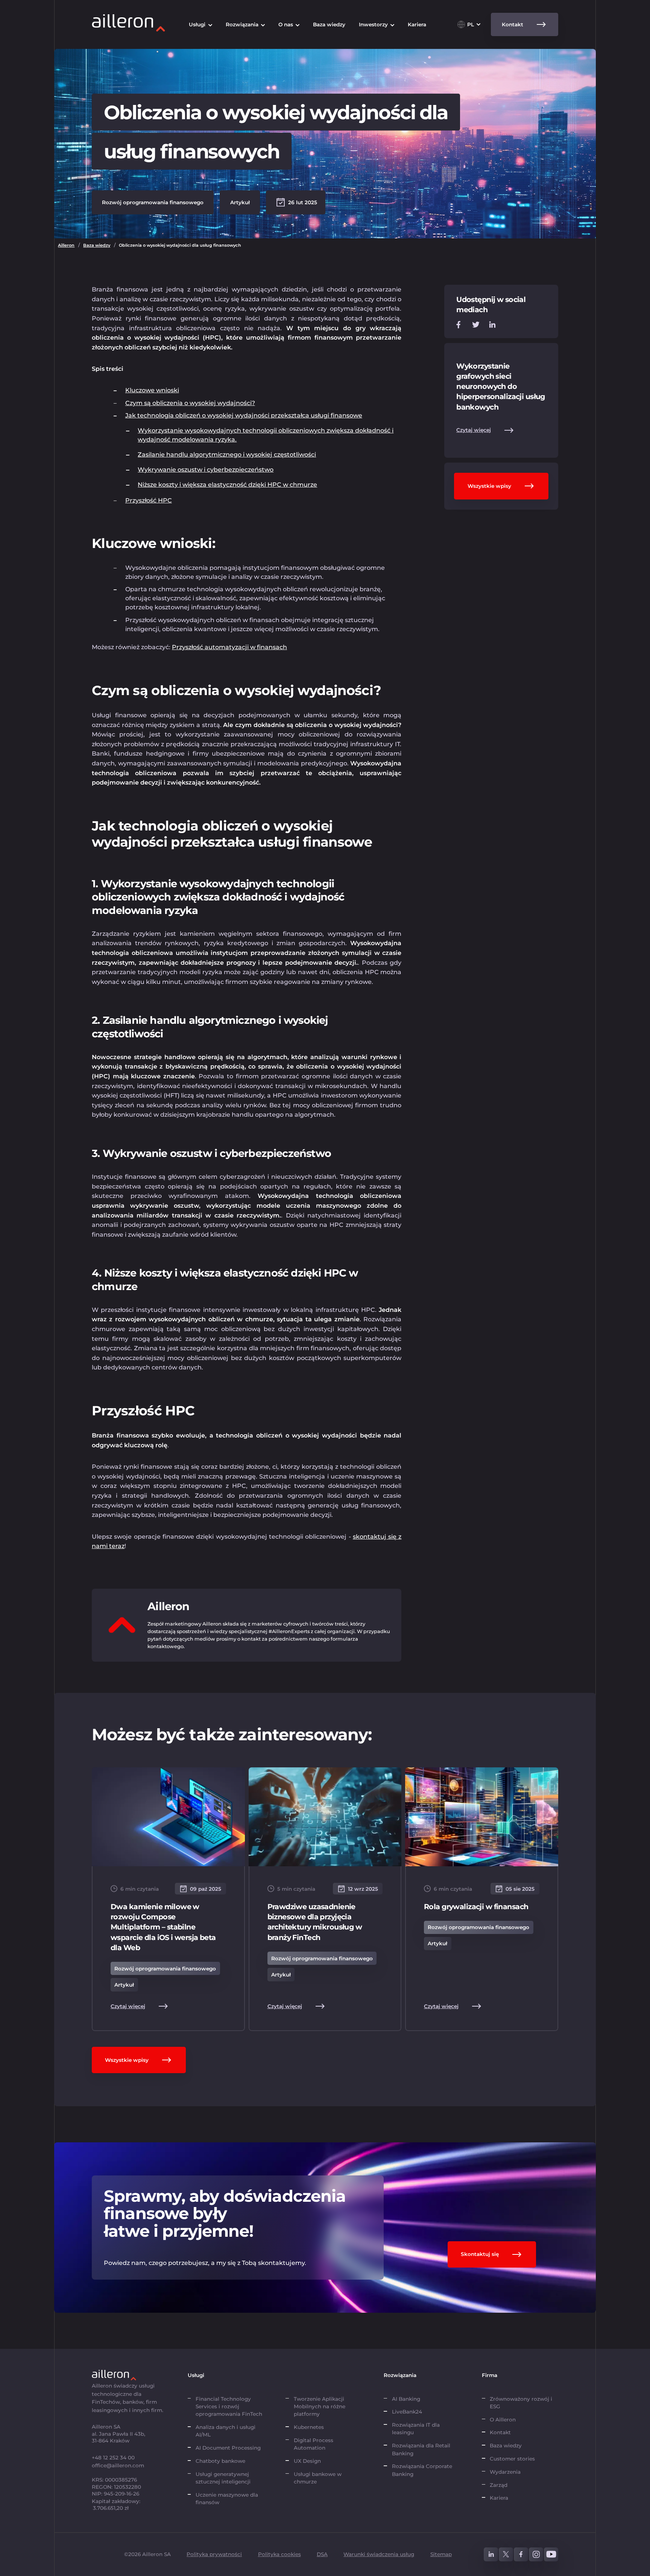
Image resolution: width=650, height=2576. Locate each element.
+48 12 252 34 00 (113, 2458)
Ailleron (66, 245)
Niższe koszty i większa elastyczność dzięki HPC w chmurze (227, 485)
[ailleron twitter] (506, 2555)
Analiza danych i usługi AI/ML (226, 2431)
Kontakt (500, 2432)
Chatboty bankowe (220, 2461)
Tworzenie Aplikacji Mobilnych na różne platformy (320, 2407)
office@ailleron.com (118, 2465)
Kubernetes (309, 2427)
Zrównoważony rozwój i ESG (521, 2403)
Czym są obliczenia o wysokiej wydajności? (190, 403)
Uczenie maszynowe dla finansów (227, 2499)
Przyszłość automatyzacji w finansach (229, 647)
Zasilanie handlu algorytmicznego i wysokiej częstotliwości (227, 455)
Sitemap (441, 2554)
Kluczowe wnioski (152, 390)
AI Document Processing (229, 2448)
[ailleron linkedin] (491, 2555)
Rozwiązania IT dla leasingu (416, 2429)
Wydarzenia (505, 2472)
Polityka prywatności (214, 2554)
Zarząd (499, 2485)
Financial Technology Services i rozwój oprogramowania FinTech (229, 2407)
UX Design (307, 2461)
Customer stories (512, 2459)
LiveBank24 (407, 2412)
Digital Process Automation (314, 2444)
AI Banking (406, 2399)
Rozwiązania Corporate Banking (422, 2470)
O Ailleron (503, 2420)
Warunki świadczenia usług (379, 2554)
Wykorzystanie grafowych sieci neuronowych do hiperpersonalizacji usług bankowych (501, 386)
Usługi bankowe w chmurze (318, 2478)
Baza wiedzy (97, 245)
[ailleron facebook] (521, 2555)
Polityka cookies (279, 2554)
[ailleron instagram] (536, 2555)
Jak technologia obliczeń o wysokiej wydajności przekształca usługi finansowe (244, 415)
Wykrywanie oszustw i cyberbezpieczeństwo (206, 470)
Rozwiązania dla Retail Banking (421, 2449)
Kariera (499, 2498)
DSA (322, 2554)
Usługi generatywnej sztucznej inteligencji (223, 2478)
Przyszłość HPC (149, 500)
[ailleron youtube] (551, 2555)
